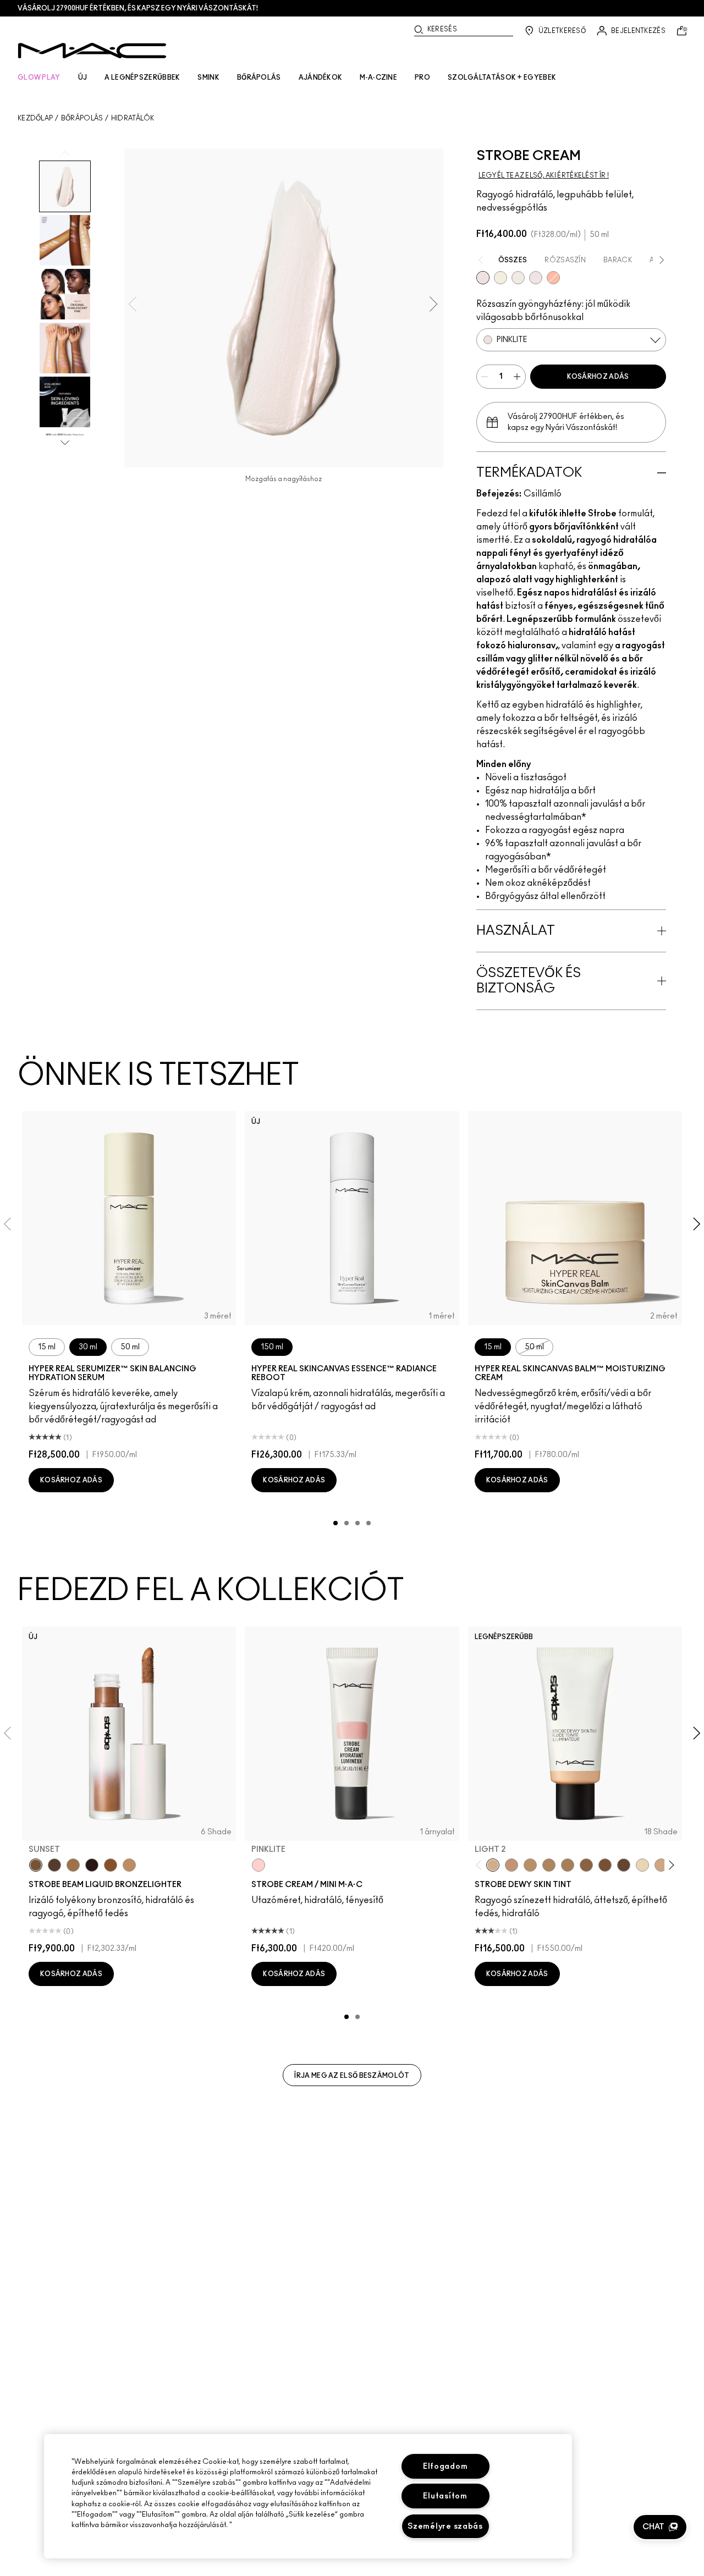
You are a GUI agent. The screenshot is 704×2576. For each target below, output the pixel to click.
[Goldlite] (501, 278)
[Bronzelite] (518, 278)
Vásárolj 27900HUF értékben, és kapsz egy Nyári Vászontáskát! (138, 8)
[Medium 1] (530, 1865)
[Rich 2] (624, 1865)
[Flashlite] (73, 1865)
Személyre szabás (445, 2526)
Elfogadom (445, 2466)
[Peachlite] (553, 278)
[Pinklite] (483, 278)
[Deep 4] (605, 1865)
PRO (422, 78)
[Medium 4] (568, 1865)
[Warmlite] (111, 1865)
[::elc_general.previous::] (480, 1865)
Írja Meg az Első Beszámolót (352, 2076)
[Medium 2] (549, 1865)
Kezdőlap (35, 118)
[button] (660, 2527)
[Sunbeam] (92, 1865)
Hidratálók (133, 118)
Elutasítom (445, 2496)
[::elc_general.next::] (669, 1865)
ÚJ (83, 78)
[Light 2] (493, 1865)
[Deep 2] (586, 1865)
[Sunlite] (129, 1865)
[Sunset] (36, 1865)
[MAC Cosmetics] (92, 51)
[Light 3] (661, 1865)
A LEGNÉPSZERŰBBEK (142, 78)
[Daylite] (54, 1865)
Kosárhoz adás (598, 377)
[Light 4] (512, 1865)
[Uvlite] (536, 278)
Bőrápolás (82, 118)
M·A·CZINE (378, 78)
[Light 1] (642, 1865)
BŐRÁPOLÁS (259, 78)
